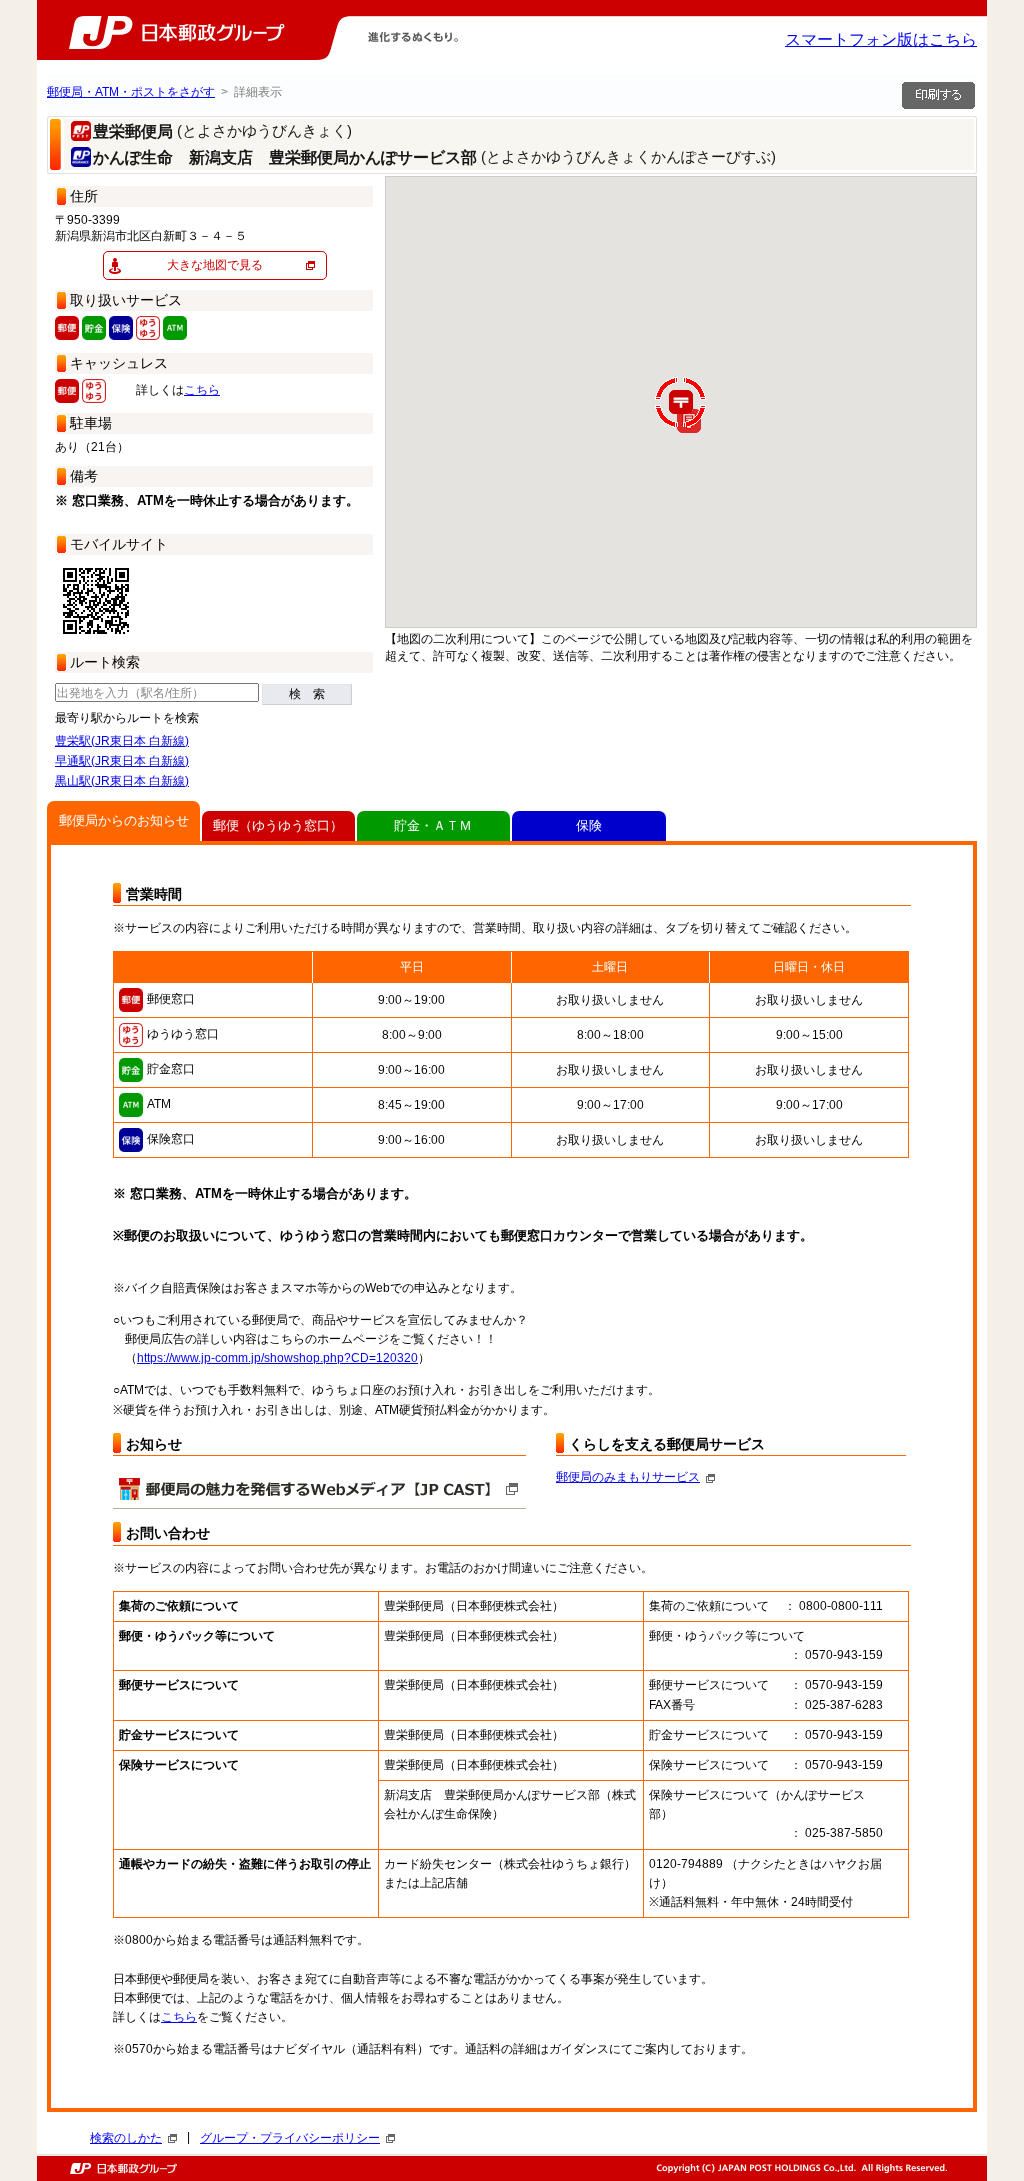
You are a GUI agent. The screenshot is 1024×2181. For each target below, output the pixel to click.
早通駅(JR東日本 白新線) (122, 761)
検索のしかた (126, 2138)
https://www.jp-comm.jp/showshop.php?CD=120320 (277, 1358)
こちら (202, 390)
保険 (589, 825)
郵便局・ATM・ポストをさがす (131, 92)
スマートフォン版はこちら (881, 39)
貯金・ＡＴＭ (433, 825)
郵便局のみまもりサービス (628, 1477)
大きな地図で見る (215, 265)
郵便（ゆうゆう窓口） (278, 825)
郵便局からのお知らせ (124, 820)
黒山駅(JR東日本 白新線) (122, 781)
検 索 (307, 694)
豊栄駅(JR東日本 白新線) (122, 741)
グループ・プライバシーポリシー (290, 2138)
